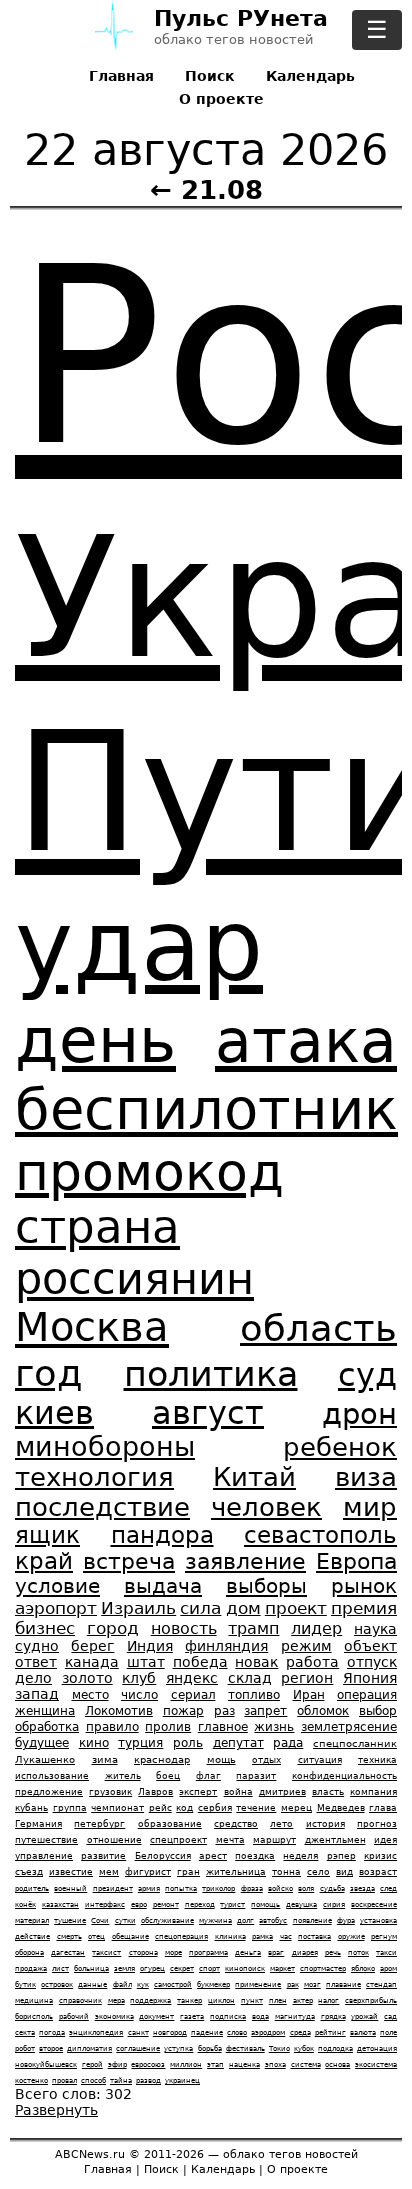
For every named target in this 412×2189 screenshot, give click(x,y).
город (113, 1628)
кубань (31, 1808)
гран (188, 1872)
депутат (238, 1743)
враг (276, 1952)
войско (280, 1888)
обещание (130, 1936)
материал (32, 1920)
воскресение (374, 1904)
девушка (301, 1904)
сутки (125, 1920)
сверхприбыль (371, 2000)
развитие (103, 1856)
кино (94, 1743)
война (238, 1792)
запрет (265, 1711)
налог (328, 2000)
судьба (332, 1888)
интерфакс (105, 1904)
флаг (208, 1776)
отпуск (372, 1662)
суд (367, 1375)
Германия (38, 1824)
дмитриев (282, 1792)
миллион (186, 2064)
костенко (31, 2080)
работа (312, 1662)
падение (207, 2032)
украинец (182, 2080)
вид (344, 1872)
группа (70, 1808)
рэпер (341, 1856)
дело (33, 1678)
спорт (209, 1968)
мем (109, 1872)
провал (64, 2080)
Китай (254, 1477)
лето (281, 1824)
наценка (244, 2064)
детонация (377, 2048)
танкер (189, 2000)
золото (87, 1678)
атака (306, 1041)
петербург (99, 1824)
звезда (362, 1888)
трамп (253, 1628)
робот (25, 2048)
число (139, 1695)
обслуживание (167, 1920)
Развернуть (56, 2110)
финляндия (226, 1646)
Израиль (138, 1608)
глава (383, 1808)
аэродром (268, 2032)
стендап (381, 1984)
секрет (182, 1968)
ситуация (320, 1760)
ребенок (340, 1447)
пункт (252, 2000)
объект (370, 1646)
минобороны (105, 1446)
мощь (221, 1759)
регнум (384, 1936)
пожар (183, 1711)
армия (149, 1888)
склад (250, 1678)
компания (373, 1792)
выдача (163, 1586)
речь (333, 1952)
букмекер (213, 1984)
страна (97, 1228)
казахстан (60, 1904)
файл (122, 1984)
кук (143, 1984)
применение (258, 1984)
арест (213, 1856)
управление (44, 1856)
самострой (173, 1984)
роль (188, 1743)
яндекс (192, 1678)
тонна (286, 1872)
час (286, 1936)
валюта (363, 2032)
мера (116, 2000)
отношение (114, 1840)
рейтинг (330, 2032)
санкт (138, 2032)
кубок (304, 2048)
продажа (31, 1968)
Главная (121, 76)
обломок (323, 1711)
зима (105, 1759)
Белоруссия (163, 1856)
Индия (150, 1646)
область (318, 1328)
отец (96, 1936)
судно (37, 1646)
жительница (236, 1872)
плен (278, 2000)
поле (388, 2032)
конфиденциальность (344, 1776)
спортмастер (323, 1968)
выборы (266, 1586)
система (306, 2064)
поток (358, 1952)
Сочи (100, 1920)
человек (266, 1507)
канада (92, 1662)
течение (256, 1808)
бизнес (45, 1628)
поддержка (150, 2000)
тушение (70, 1920)
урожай (364, 2016)
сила (200, 1608)
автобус (273, 1920)
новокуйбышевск (46, 2064)
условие (57, 1586)
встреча (129, 1561)
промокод (149, 1172)
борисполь (34, 2016)
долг (245, 1920)
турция (140, 1743)
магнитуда (295, 2016)
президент (113, 1888)
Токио (279, 2048)
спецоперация (181, 1936)
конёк (25, 1904)
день (95, 1040)
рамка (262, 1936)
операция (367, 1695)
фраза (252, 1888)
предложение (49, 1792)
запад (37, 1694)
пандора (162, 1535)
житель (123, 1776)
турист (232, 1904)
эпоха (275, 2064)
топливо (254, 1695)
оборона (29, 1952)
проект (296, 1608)
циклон (221, 2000)
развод (148, 2080)
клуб (139, 1678)
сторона (143, 1952)
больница (91, 1968)
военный (70, 1888)
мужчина (215, 1920)
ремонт (166, 1904)
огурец (152, 1968)
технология (94, 1477)
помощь (265, 1904)
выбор (378, 1711)
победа (200, 1662)
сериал (193, 1695)
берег (92, 1646)
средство (236, 1824)
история (325, 1824)
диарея (305, 1952)
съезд (29, 1872)
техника (377, 1760)
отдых (266, 1760)
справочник (80, 2000)
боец (168, 1776)
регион (307, 1678)
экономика (114, 2016)
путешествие (46, 1840)
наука (375, 1629)
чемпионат (117, 1808)
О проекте (221, 99)
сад (390, 2016)
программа (208, 1952)
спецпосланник (355, 1743)
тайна (121, 2080)
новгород (170, 2032)
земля (124, 1968)
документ (156, 2016)
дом (243, 1608)
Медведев (341, 1808)
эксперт (198, 1792)
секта (25, 2032)
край (44, 1561)
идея (385, 1840)
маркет (282, 1968)
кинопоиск (245, 1968)
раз (224, 1711)
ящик (47, 1535)
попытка (181, 1888)
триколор (218, 1888)
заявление (245, 1561)
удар (139, 946)
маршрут (274, 1840)
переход (200, 1904)
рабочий (74, 2016)
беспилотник (206, 1109)
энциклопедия (96, 2032)
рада (288, 1743)
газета (192, 2016)
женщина (45, 1711)
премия (364, 1608)
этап (215, 2064)
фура (346, 1920)
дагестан (68, 1952)
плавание (343, 1984)
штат (146, 1662)
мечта (230, 1840)
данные (92, 1984)
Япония (370, 1678)
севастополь (320, 1535)
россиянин (134, 1279)
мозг (312, 1984)
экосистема (376, 2064)
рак (293, 1984)
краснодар (162, 1759)
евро (139, 1904)
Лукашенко (45, 1759)
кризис (380, 1856)
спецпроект (178, 1840)
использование (52, 1776)
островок (57, 1984)
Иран (309, 1695)
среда (300, 2032)
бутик (25, 1984)
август (208, 1413)
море (173, 1952)
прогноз (377, 1824)
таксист (106, 1952)
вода (260, 2016)
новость (184, 1628)
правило (112, 1727)
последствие (102, 1507)
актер (303, 2000)
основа (337, 2064)
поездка (255, 1856)
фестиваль (245, 2048)
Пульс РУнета (241, 19)
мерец (296, 1808)
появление (312, 1920)
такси (386, 1952)
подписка (228, 2016)
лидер (316, 1628)
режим (306, 1646)
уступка (178, 2048)
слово (237, 2032)
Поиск (210, 76)
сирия (334, 1904)
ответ (36, 1662)
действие (32, 1936)
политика (211, 1374)
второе (51, 2048)
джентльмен (335, 1840)
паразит (256, 1776)
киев (54, 1413)
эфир (117, 2064)
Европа (356, 1561)
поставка (314, 1936)
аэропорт (56, 1608)
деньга (248, 1952)
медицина (34, 2000)
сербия (215, 1808)
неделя (300, 1856)
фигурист (148, 1872)
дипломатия (89, 2048)
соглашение (138, 2048)
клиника (230, 1936)
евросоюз (148, 2064)
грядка (333, 2016)
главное (223, 1727)
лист (60, 1968)
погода (52, 2032)
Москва (92, 1327)
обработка (47, 1727)
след (388, 1888)
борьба (210, 2048)
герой (92, 2064)
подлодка (335, 2048)
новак (256, 1662)
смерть (69, 1936)
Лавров (155, 1792)
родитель (32, 1888)
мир (370, 1507)
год (49, 1373)
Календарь (310, 76)
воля (306, 1888)
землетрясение (349, 1727)
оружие (351, 1936)
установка (378, 1920)
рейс (160, 1808)
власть (328, 1792)
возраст (378, 1872)
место (90, 1695)
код (184, 1808)
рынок (364, 1586)
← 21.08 (206, 190)
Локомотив (119, 1711)
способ (93, 2080)
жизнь (274, 1727)
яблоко (363, 1968)
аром (388, 1968)
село (318, 1872)
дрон (359, 1414)
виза (366, 1477)
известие (71, 1872)
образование (170, 1824)
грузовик (110, 1792)
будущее (42, 1743)
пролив (168, 1727)
